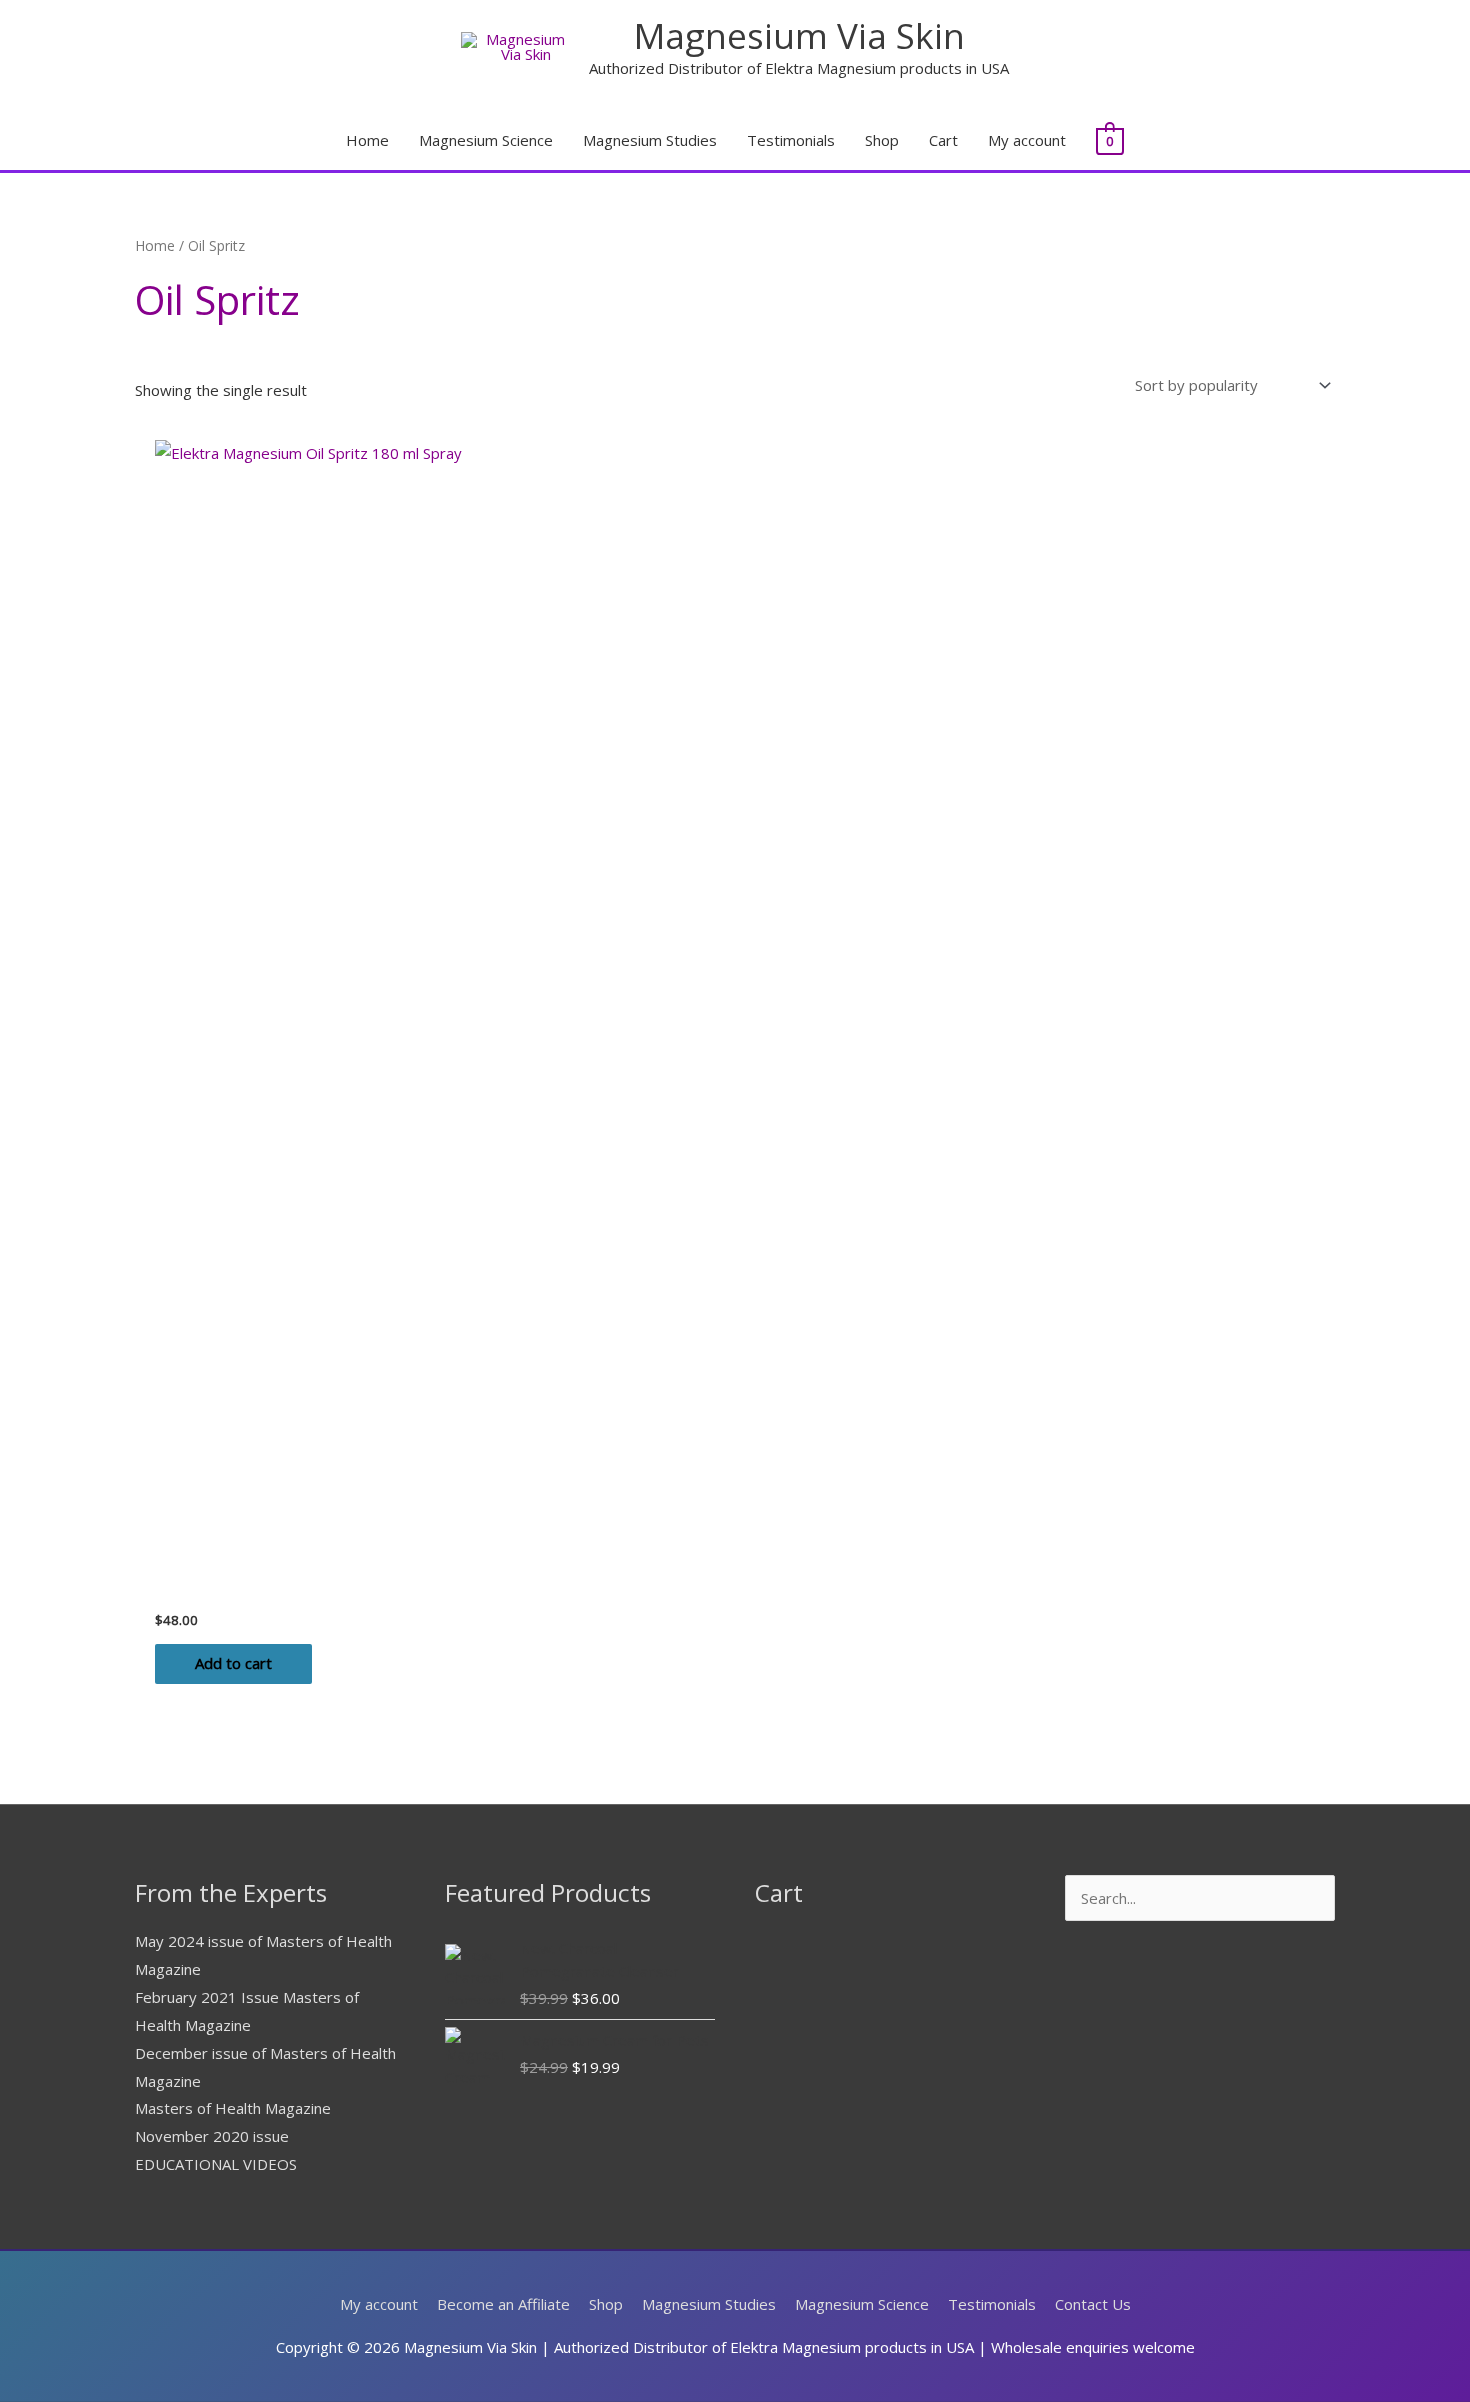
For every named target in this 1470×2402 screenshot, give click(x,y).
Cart (943, 140)
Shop (882, 140)
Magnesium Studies (650, 140)
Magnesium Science (486, 140)
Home (367, 140)
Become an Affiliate (503, 2304)
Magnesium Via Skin (799, 35)
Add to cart (233, 1663)
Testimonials (791, 140)
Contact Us (1093, 2304)
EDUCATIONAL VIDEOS (216, 2164)
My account (1027, 140)
